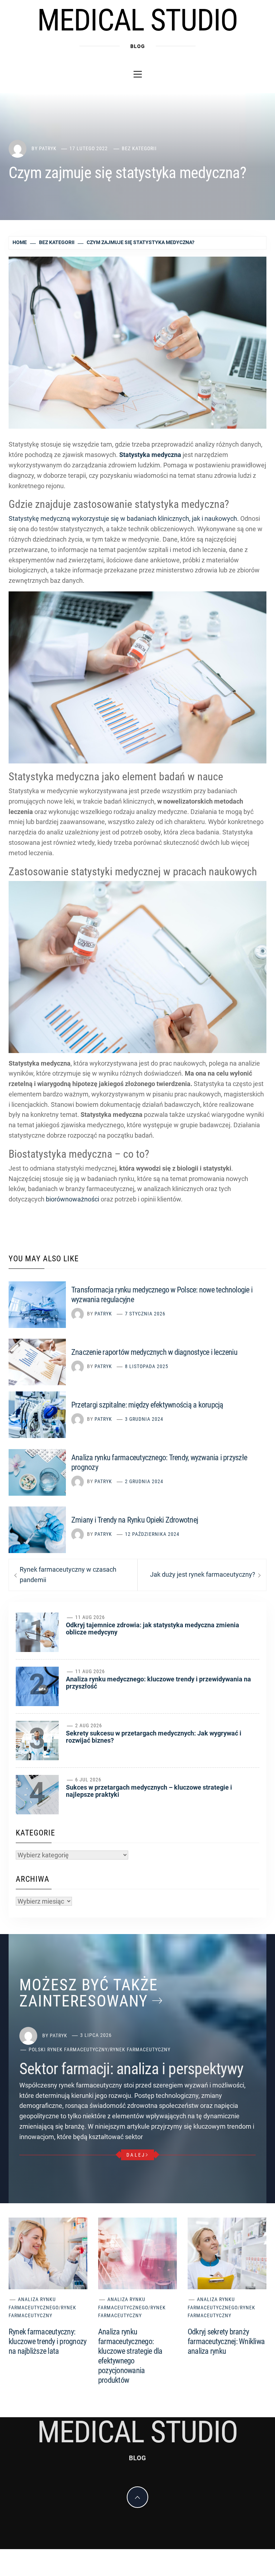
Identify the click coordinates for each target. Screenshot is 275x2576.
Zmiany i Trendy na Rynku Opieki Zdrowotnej (135, 1520)
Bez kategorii (139, 148)
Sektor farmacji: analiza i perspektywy (131, 2069)
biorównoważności (73, 1199)
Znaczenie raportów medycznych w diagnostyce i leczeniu (154, 1352)
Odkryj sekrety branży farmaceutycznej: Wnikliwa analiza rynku (226, 2341)
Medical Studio (137, 20)
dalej (136, 2155)
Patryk (48, 148)
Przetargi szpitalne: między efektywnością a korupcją (147, 1405)
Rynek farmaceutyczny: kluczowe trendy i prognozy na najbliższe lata (47, 2341)
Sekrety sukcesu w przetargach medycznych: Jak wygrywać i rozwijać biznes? (154, 1737)
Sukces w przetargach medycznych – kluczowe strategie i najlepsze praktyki (149, 1791)
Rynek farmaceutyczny (140, 2049)
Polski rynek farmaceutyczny (68, 2049)
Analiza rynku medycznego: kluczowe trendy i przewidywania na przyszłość (158, 1683)
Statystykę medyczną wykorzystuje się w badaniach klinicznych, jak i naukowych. (124, 518)
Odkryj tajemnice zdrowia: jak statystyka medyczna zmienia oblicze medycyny (153, 1629)
